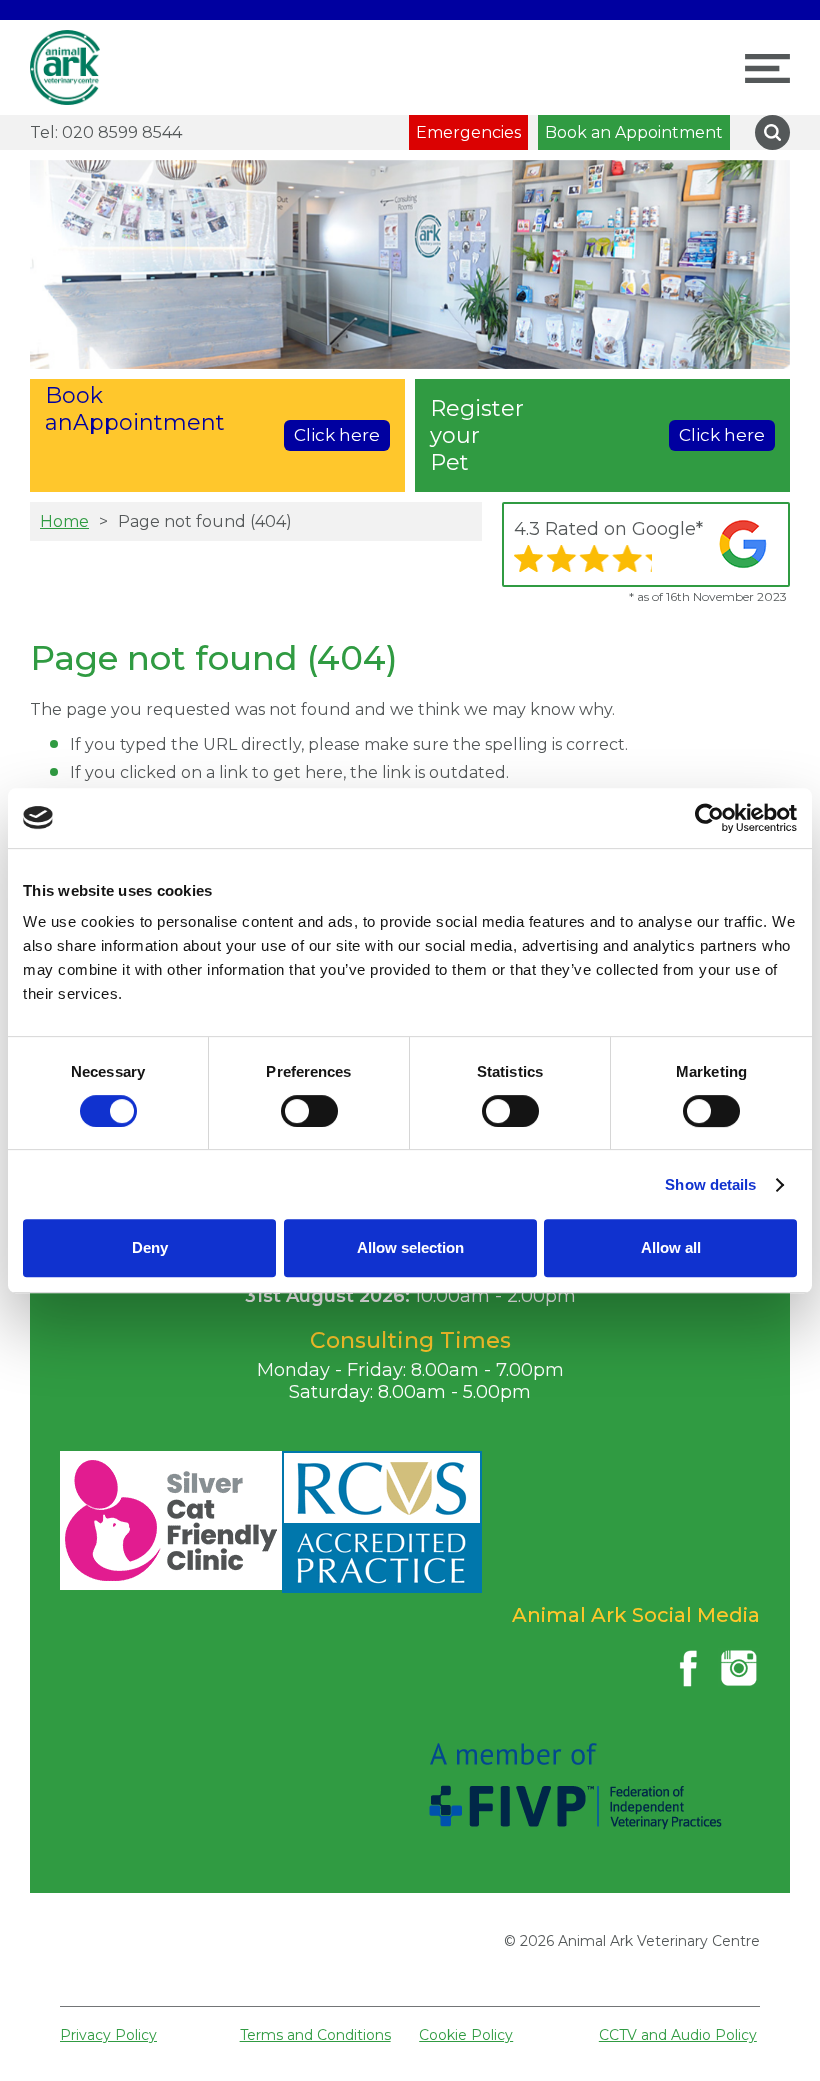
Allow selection (410, 1247)
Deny (150, 1247)
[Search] (772, 132)
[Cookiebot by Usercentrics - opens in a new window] (709, 818)
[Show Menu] (767, 68)
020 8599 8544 (106, 132)
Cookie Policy (466, 2035)
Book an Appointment (634, 132)
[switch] (309, 1111)
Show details (710, 1184)
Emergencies (468, 132)
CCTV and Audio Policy (678, 2035)
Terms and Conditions (315, 2035)
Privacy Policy (108, 2035)
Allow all (671, 1247)
